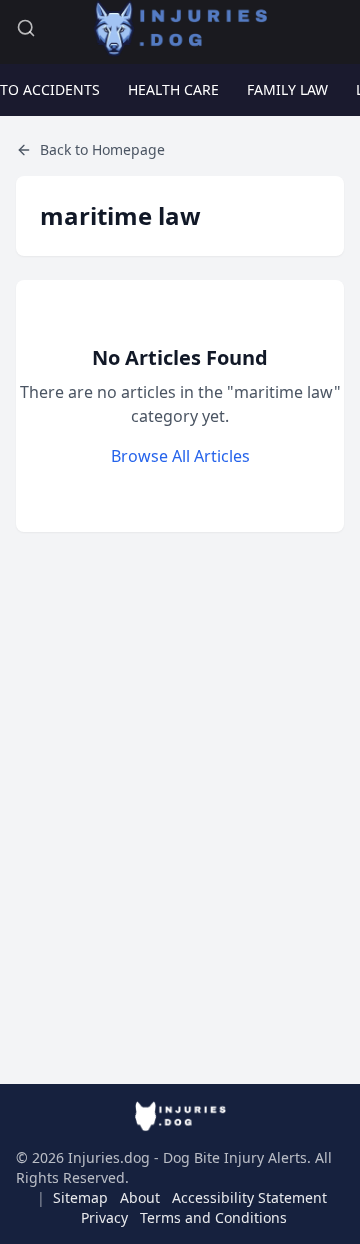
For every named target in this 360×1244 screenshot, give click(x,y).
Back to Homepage (102, 149)
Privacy (104, 1217)
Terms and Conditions (213, 1217)
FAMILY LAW (287, 89)
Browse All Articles (180, 456)
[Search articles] (26, 28)
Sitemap (80, 1197)
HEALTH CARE (173, 89)
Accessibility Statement (249, 1197)
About (140, 1197)
